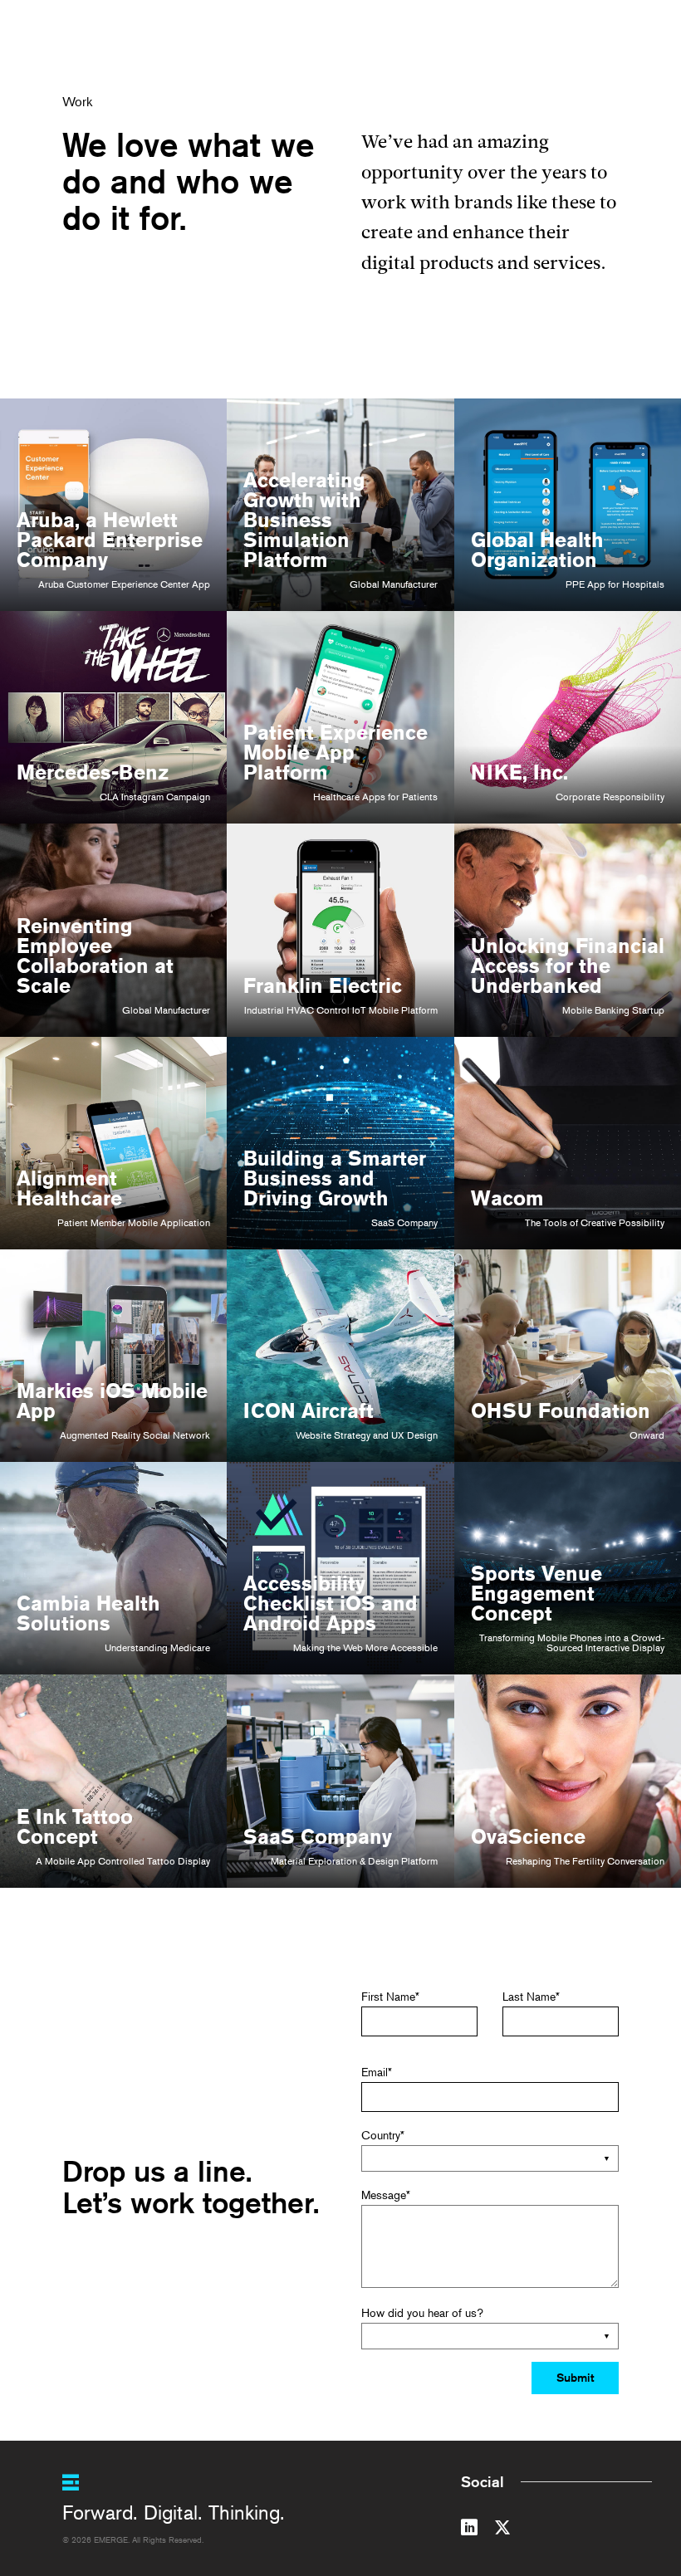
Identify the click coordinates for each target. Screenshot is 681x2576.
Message (386, 2195)
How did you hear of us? (422, 2312)
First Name (390, 1996)
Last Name (531, 1996)
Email (377, 2072)
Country (383, 2135)
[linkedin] (469, 2530)
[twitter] (502, 2530)
